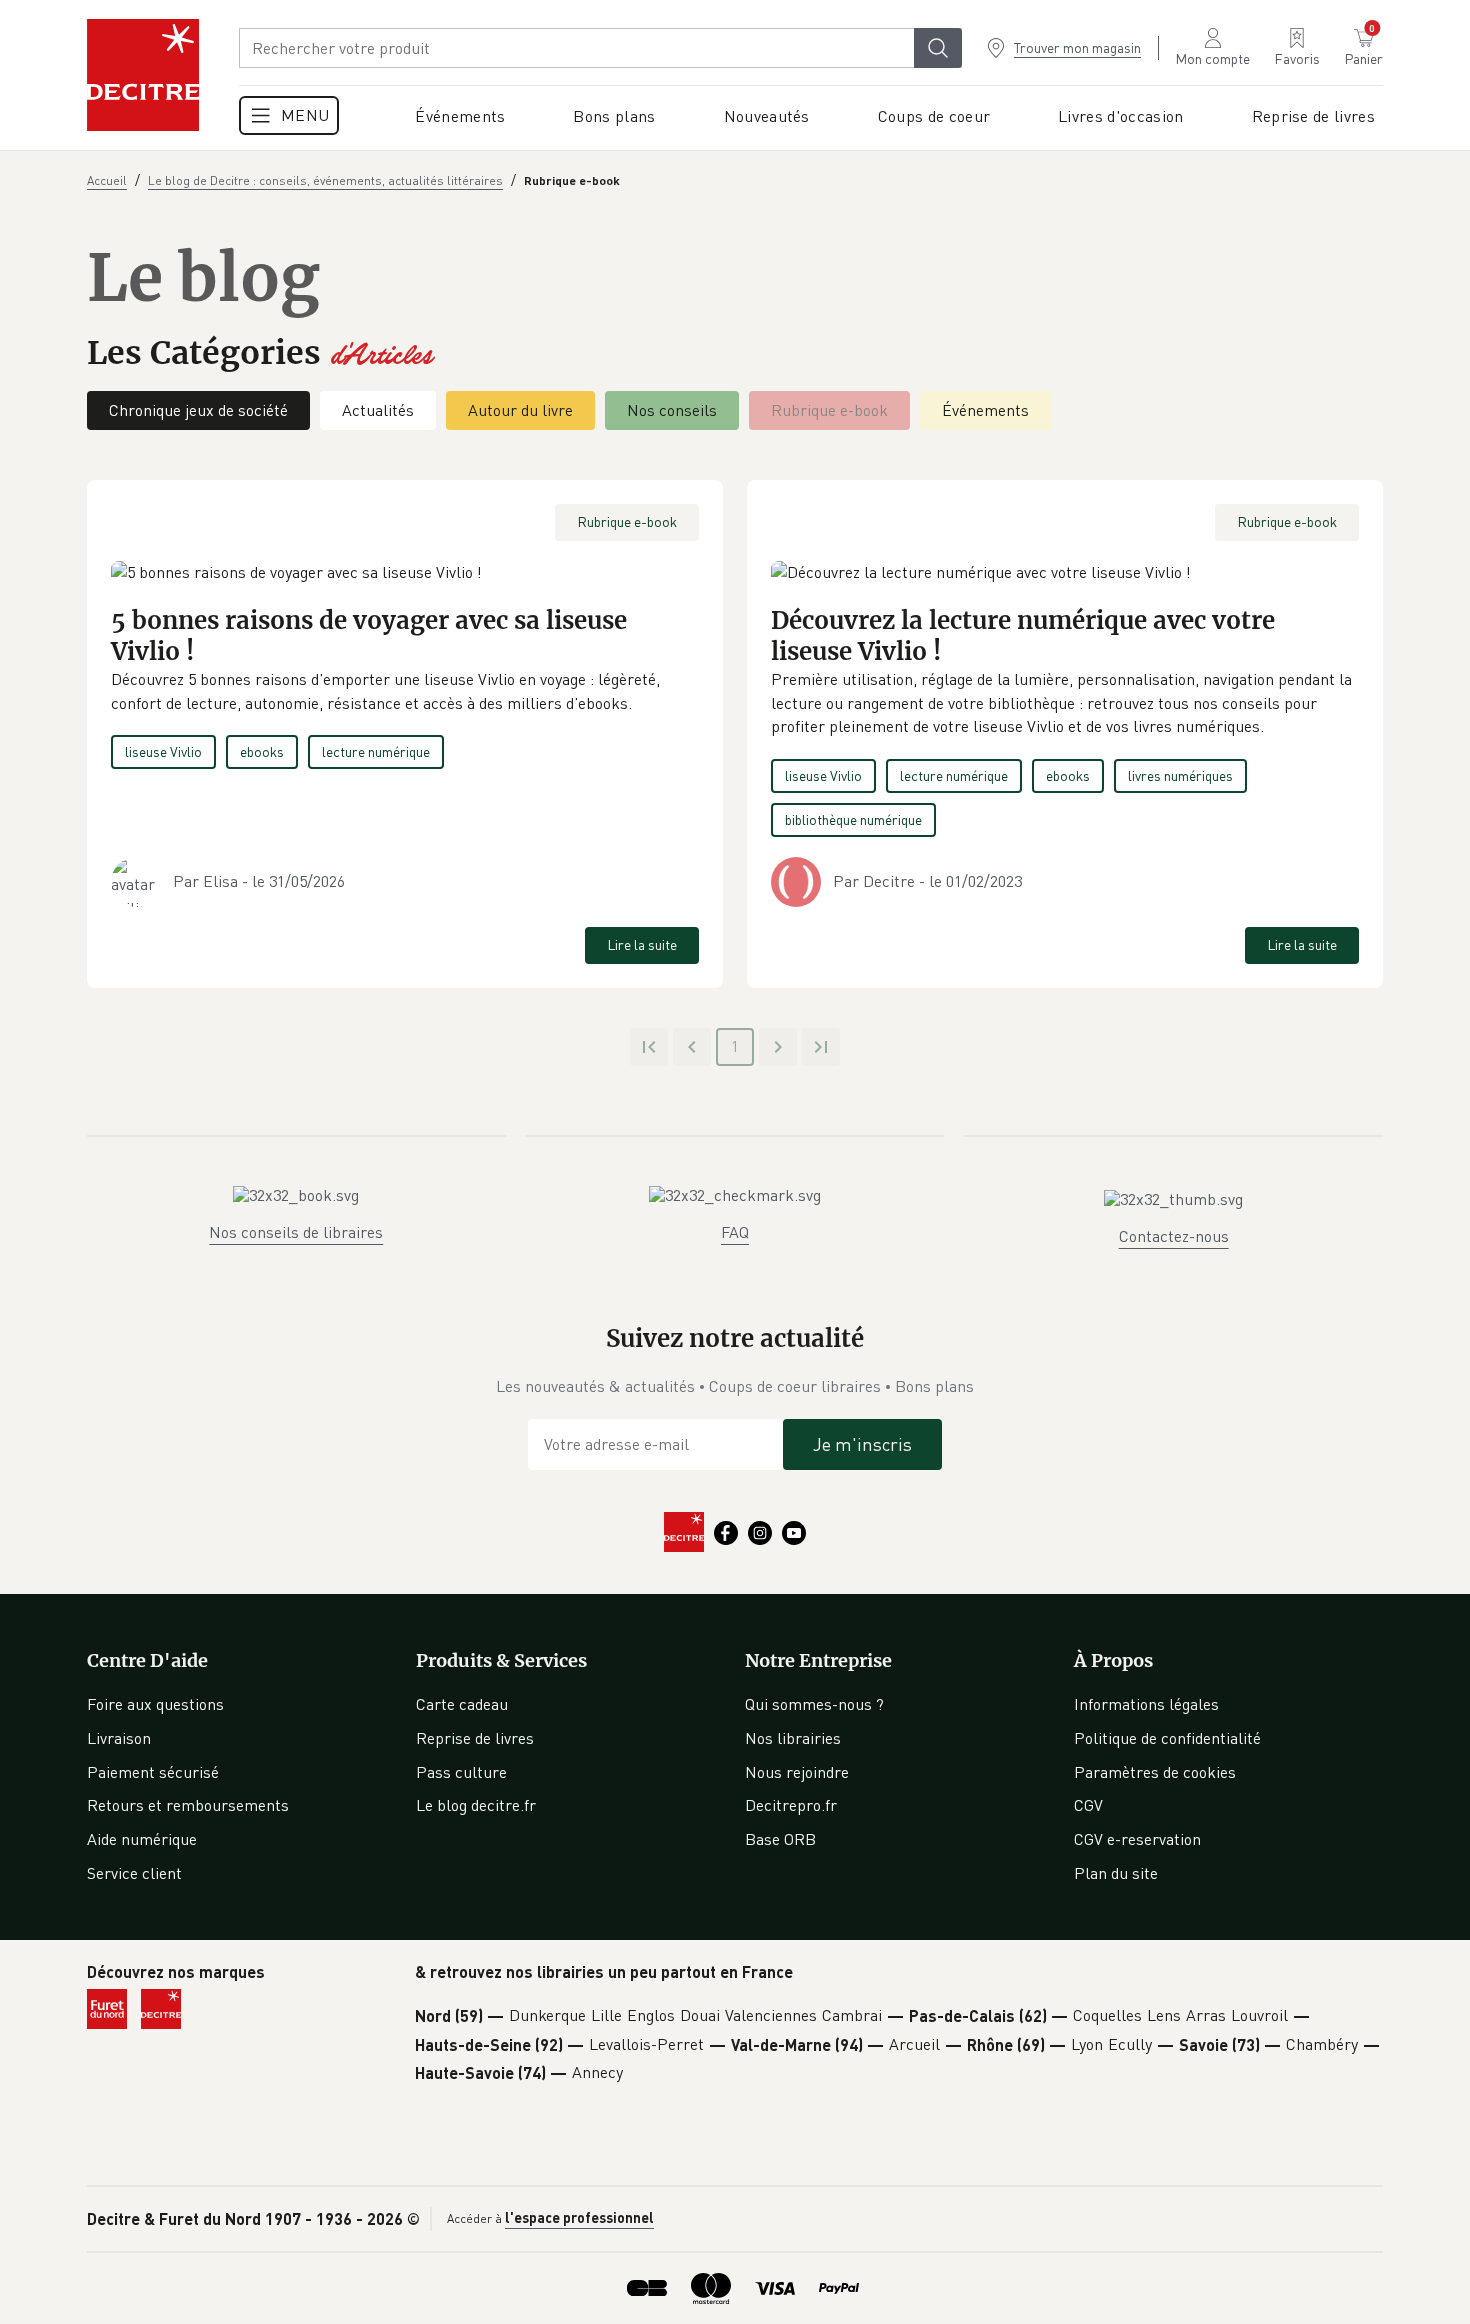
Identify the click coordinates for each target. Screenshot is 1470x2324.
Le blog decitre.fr (476, 1805)
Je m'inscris (862, 1444)
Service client (134, 1873)
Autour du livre (520, 410)
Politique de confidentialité (1167, 1738)
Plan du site (1116, 1873)
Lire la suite (642, 944)
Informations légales (1146, 1704)
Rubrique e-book (829, 410)
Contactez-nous (1174, 1236)
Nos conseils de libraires (296, 1232)
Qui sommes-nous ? (814, 1704)
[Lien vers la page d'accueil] (143, 75)
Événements (985, 410)
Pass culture (461, 1772)
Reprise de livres (475, 1738)
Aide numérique (142, 1839)
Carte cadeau (462, 1704)
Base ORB (780, 1839)
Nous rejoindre (797, 1772)
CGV (1088, 1805)
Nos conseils (672, 410)
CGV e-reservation (1137, 1839)
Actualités (378, 410)
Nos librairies (793, 1738)
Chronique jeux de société (198, 410)
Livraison (119, 1738)
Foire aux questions (155, 1704)
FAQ (735, 1232)
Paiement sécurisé (153, 1772)
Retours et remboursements (188, 1805)
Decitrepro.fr (791, 1805)
